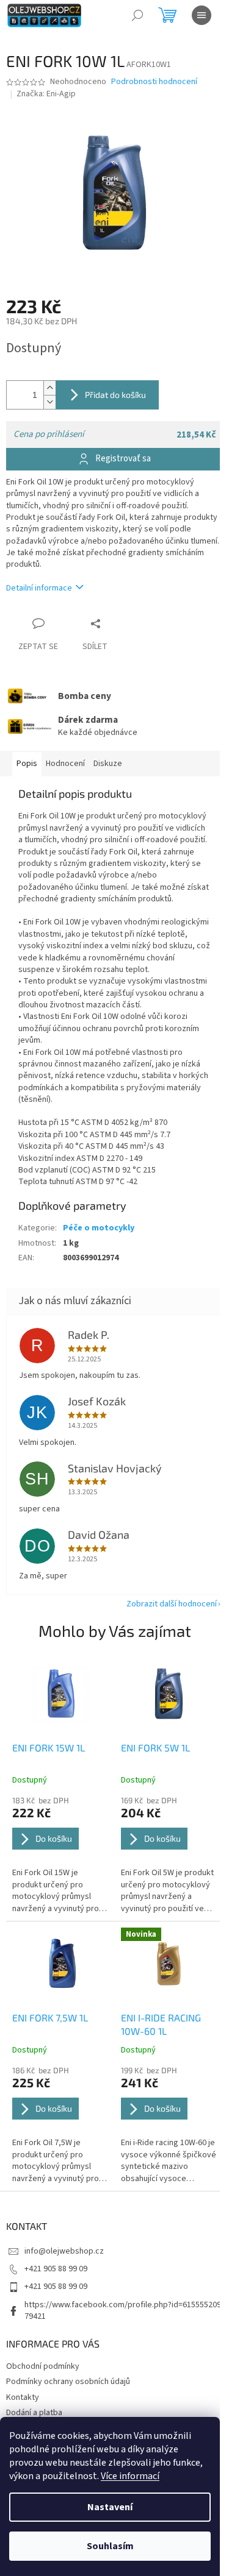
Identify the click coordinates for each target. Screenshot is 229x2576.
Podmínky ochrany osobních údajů (68, 2382)
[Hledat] (137, 15)
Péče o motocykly (99, 1228)
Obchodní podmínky (43, 2366)
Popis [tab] (27, 764)
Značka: (46, 94)
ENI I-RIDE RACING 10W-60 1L (161, 2024)
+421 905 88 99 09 (56, 2269)
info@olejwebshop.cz (64, 2251)
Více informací (130, 2476)
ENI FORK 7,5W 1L (50, 2017)
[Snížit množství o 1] (49, 402)
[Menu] (202, 15)
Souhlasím (110, 2546)
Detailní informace (39, 588)
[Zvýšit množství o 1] (49, 388)
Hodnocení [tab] (65, 764)
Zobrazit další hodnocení (172, 1604)
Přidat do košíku (115, 395)
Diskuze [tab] (108, 764)
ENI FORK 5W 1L (155, 1747)
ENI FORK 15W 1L (49, 1747)
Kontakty (23, 2397)
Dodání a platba (34, 2413)
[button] (60, 1855)
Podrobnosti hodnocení (154, 82)
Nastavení (110, 2507)
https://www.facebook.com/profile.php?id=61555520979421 (123, 2311)
